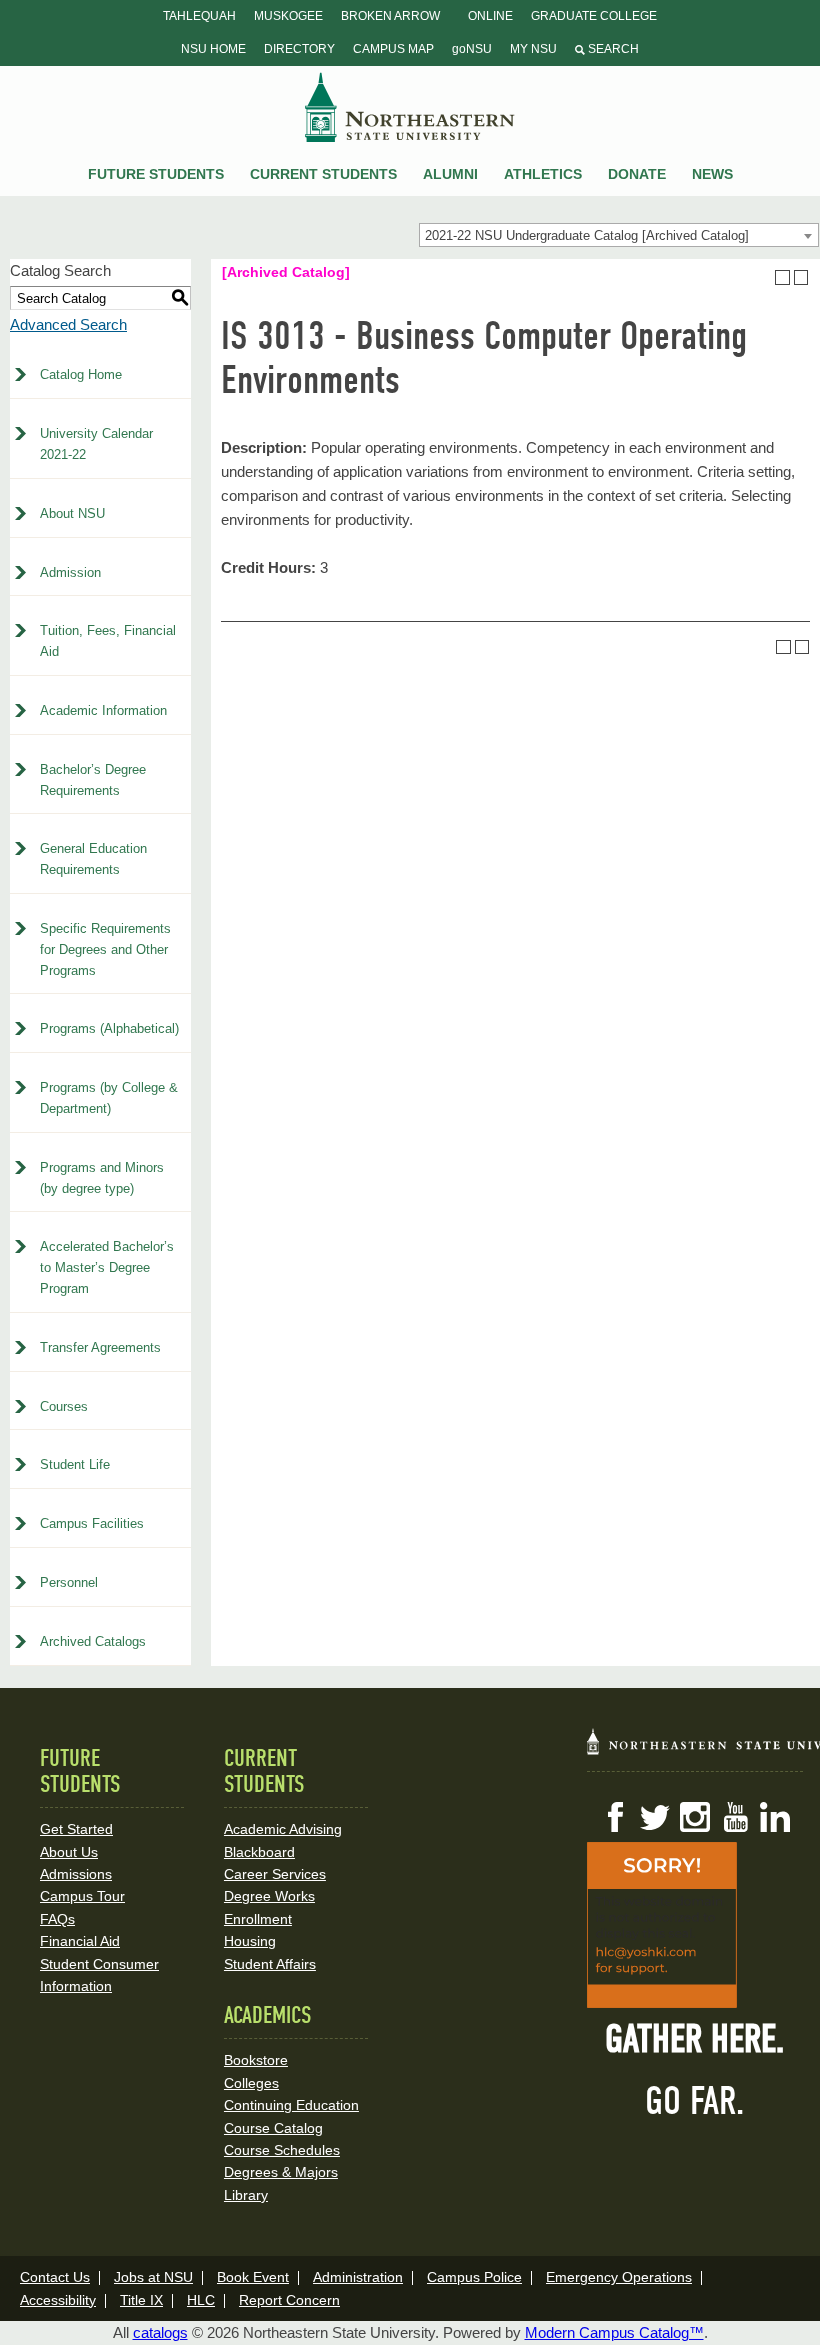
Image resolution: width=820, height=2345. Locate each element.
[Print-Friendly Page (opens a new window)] (782, 277)
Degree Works (269, 1896)
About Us (69, 1852)
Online (490, 16)
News (712, 174)
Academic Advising (283, 1829)
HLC (201, 2300)
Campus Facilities (92, 1523)
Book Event (253, 2277)
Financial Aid (80, 1941)
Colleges (251, 2083)
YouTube (735, 1817)
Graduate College (594, 16)
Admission (70, 572)
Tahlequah (199, 16)
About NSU (72, 513)
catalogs (160, 2332)
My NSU (533, 49)
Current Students (323, 174)
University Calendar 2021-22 (96, 444)
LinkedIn (775, 1817)
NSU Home (213, 49)
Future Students (156, 174)
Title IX (141, 2300)
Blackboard (259, 1852)
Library (246, 2195)
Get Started (76, 1829)
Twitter (655, 1817)
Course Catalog (273, 2128)
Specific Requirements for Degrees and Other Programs (105, 949)
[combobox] (619, 235)
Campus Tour (82, 1896)
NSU (410, 107)
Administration (358, 2277)
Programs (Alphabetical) (109, 1028)
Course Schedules (282, 2150)
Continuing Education (291, 2105)
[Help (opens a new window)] (801, 277)
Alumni (450, 174)
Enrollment (258, 1919)
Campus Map (393, 49)
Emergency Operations (619, 2277)
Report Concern (289, 2300)
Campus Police (474, 2277)
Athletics (543, 174)
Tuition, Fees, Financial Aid (108, 641)
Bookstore (256, 2060)
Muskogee (288, 16)
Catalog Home (81, 374)
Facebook (615, 1817)
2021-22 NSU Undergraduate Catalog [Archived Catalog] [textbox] (587, 235)
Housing (250, 1941)
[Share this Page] (764, 277)
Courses (64, 1406)
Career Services (275, 1874)
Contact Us (55, 2277)
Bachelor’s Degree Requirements (93, 780)
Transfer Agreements (100, 1347)
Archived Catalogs (93, 1641)
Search (612, 49)
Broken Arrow (390, 16)
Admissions (76, 1874)
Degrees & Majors (281, 2172)
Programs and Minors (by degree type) (102, 1178)
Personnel (69, 1582)
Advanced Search (68, 324)
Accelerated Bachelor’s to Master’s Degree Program (107, 1267)
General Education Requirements (93, 859)
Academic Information (103, 710)
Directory (299, 49)
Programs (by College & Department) (109, 1098)
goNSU (472, 49)
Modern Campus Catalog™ (614, 2332)
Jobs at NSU (153, 2277)
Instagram (695, 1817)
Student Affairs (270, 1964)
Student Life (75, 1464)
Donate (637, 174)
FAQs (57, 1919)
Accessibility (58, 2300)
